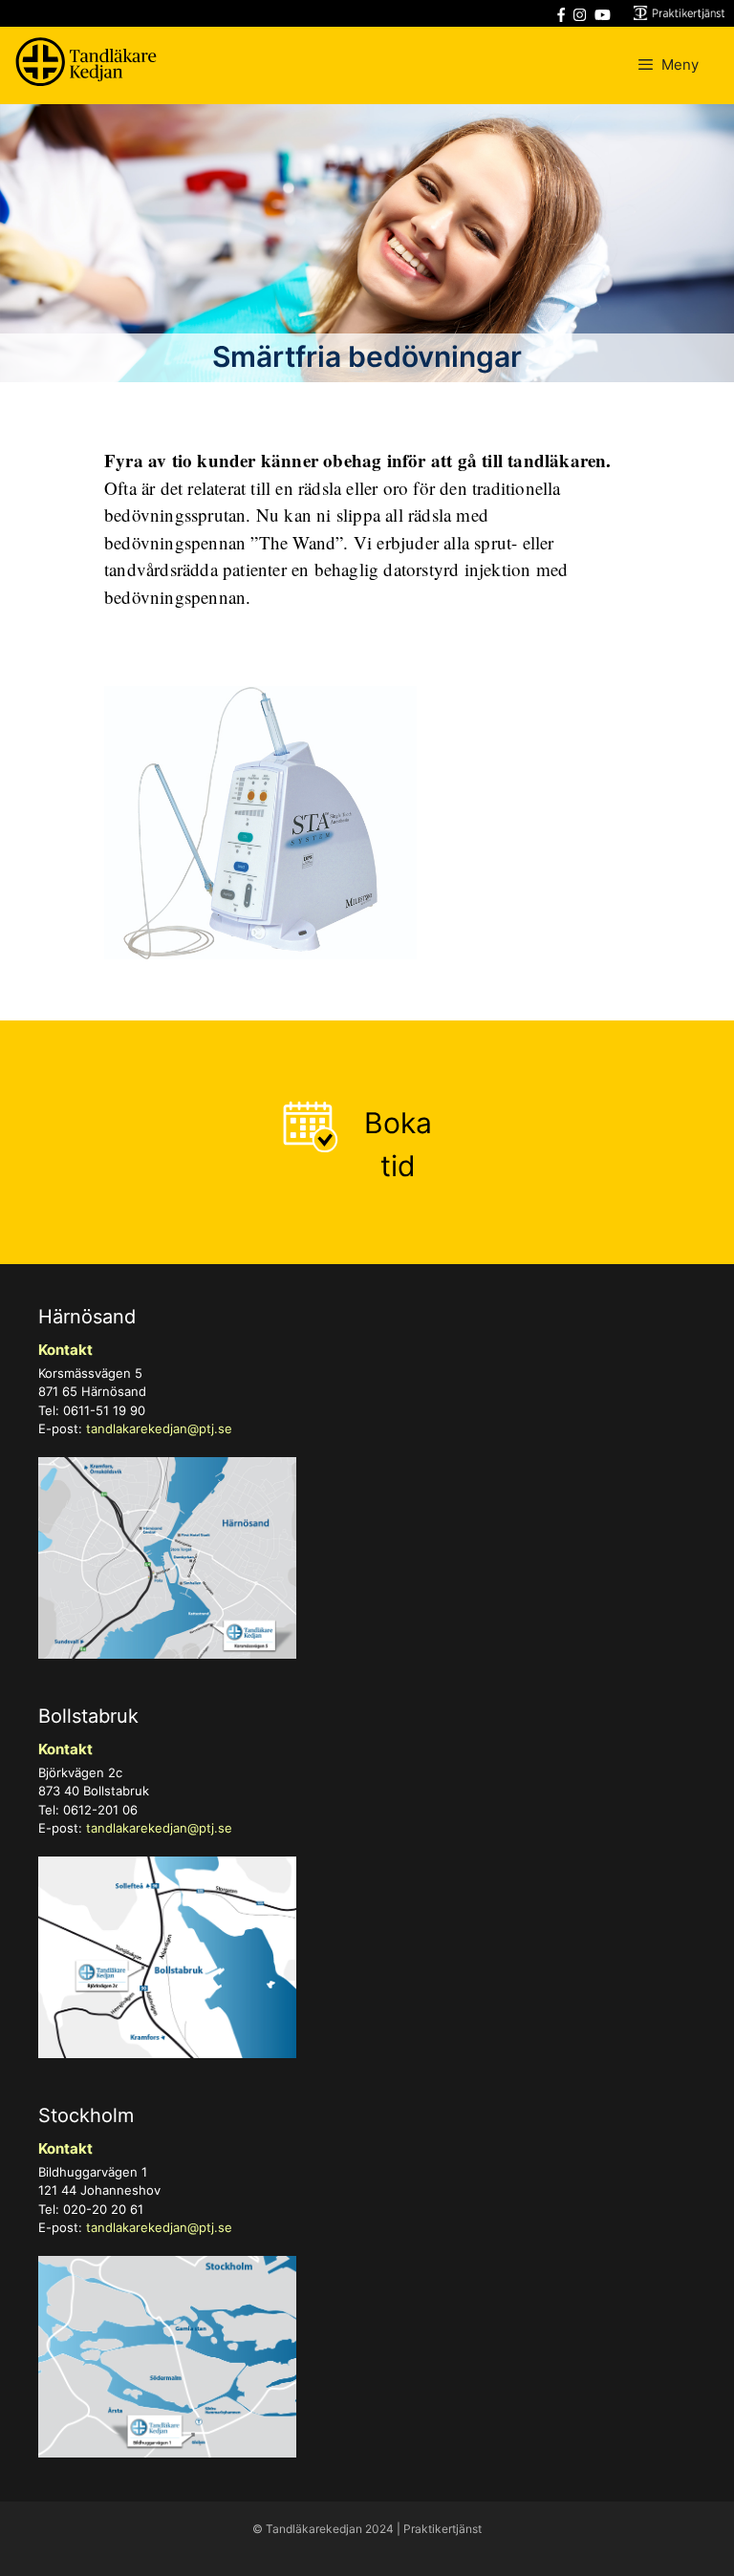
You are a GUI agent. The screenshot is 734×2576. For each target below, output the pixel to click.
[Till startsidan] (86, 65)
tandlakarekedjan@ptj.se (159, 1428)
